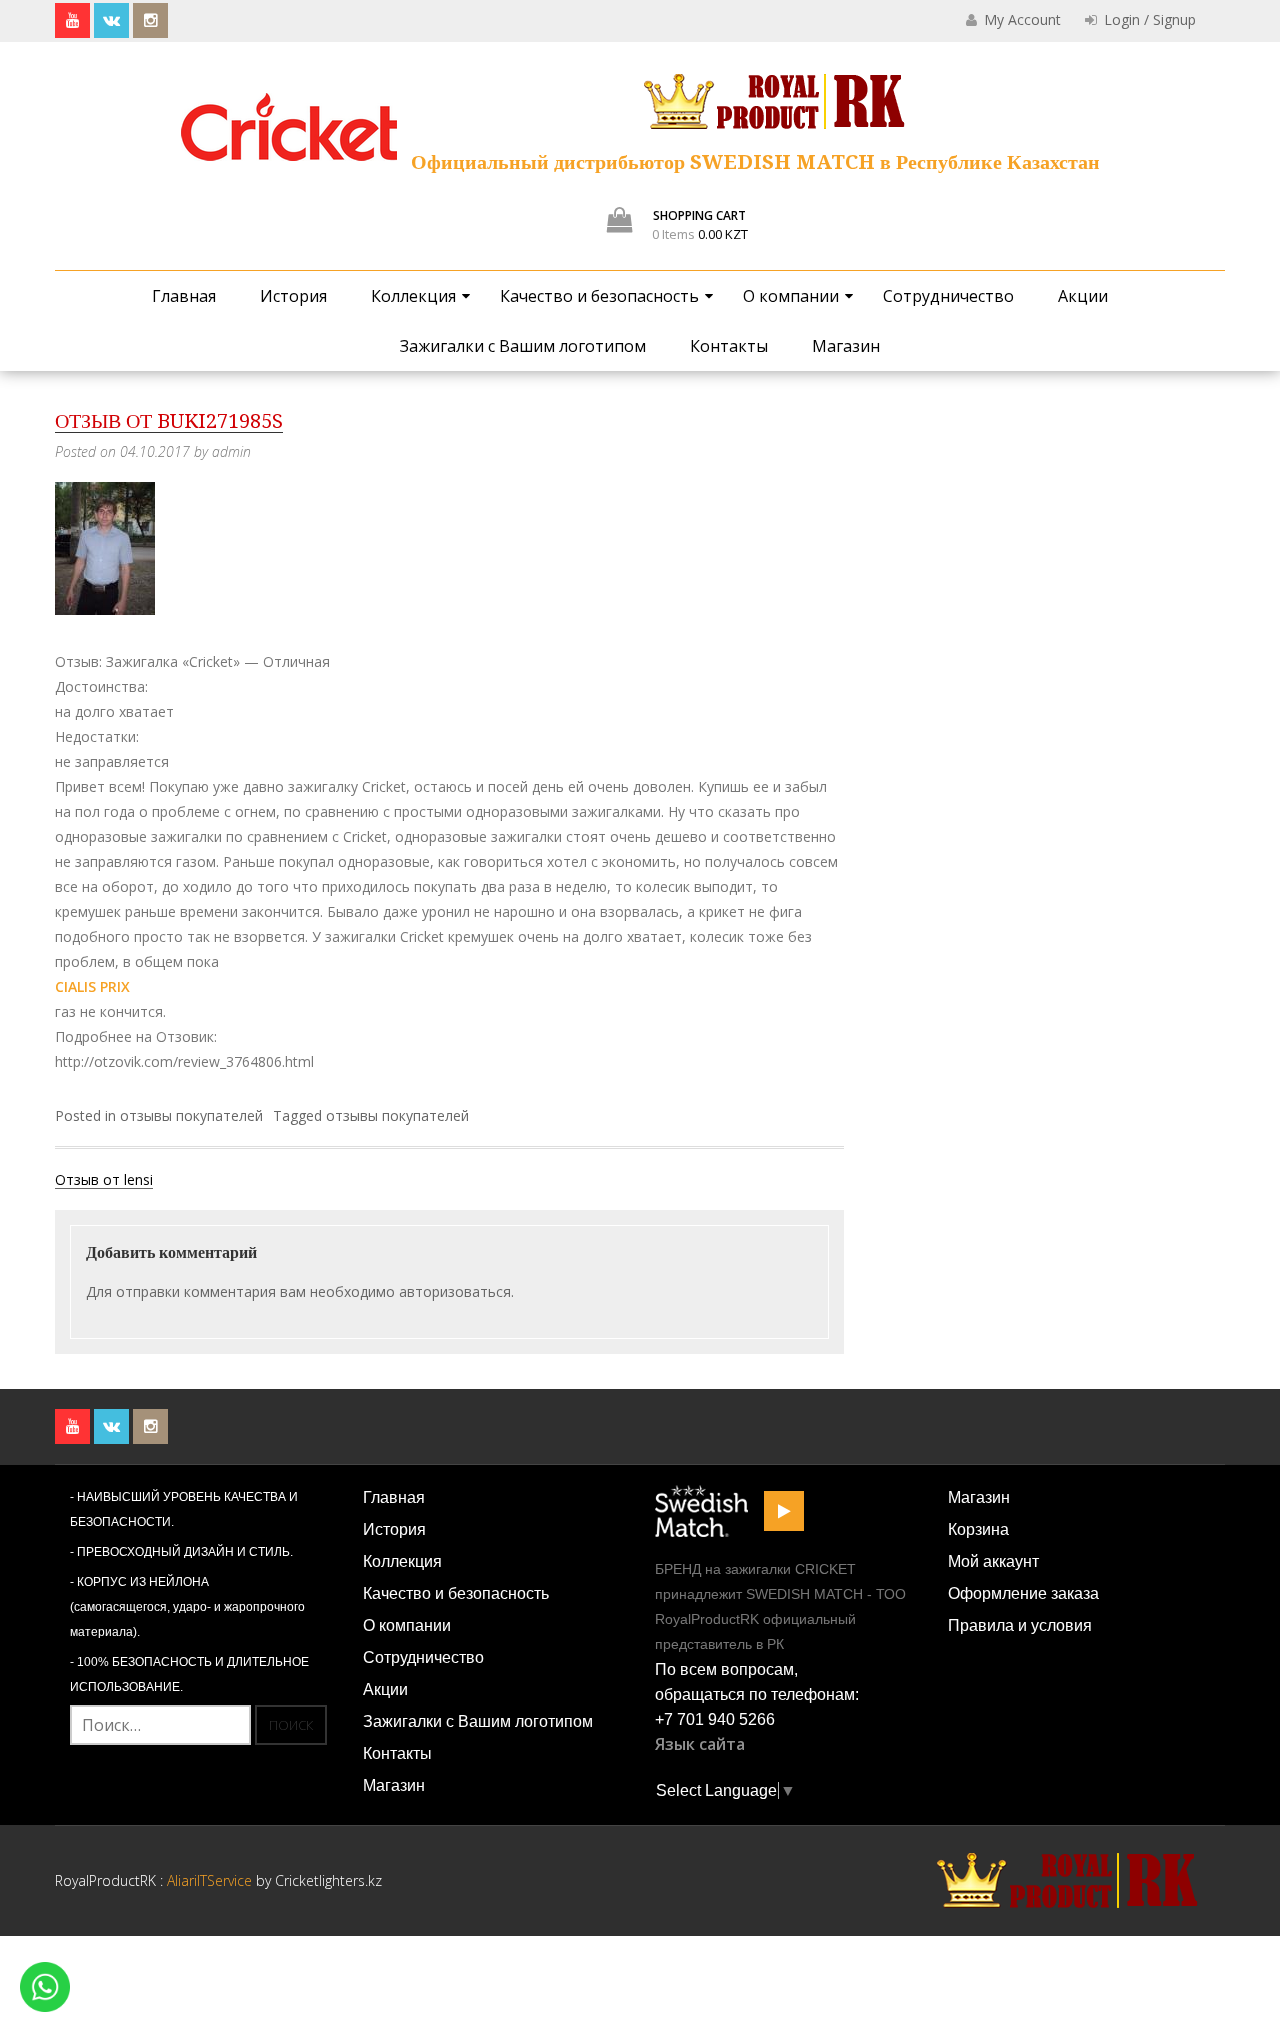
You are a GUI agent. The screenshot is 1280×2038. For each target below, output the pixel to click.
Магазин (846, 346)
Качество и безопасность (599, 296)
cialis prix (92, 986)
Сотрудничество (948, 296)
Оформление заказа (1023, 1593)
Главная (184, 296)
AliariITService (211, 1880)
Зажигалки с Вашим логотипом (523, 346)
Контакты (729, 346)
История (293, 296)
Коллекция (413, 296)
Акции (1083, 296)
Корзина (978, 1529)
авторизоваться (455, 1291)
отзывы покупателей (191, 1115)
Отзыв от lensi (104, 1179)
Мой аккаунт (993, 1561)
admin (231, 451)
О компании (791, 296)
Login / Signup (1148, 19)
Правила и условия (1020, 1625)
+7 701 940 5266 (715, 1719)
